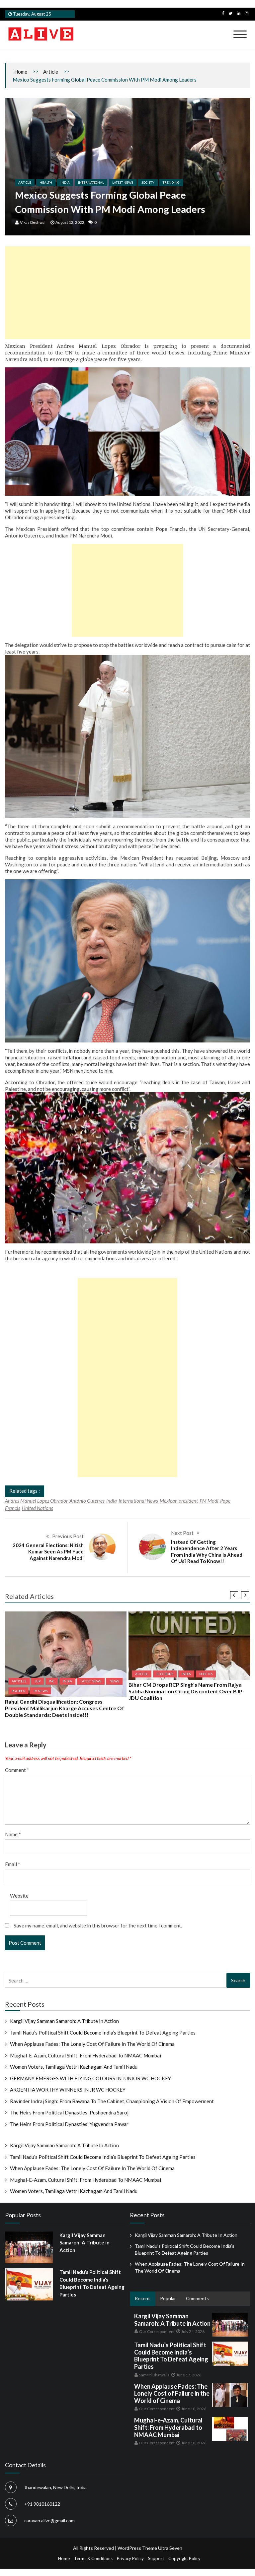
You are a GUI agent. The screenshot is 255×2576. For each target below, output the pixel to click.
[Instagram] (247, 13)
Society (148, 182)
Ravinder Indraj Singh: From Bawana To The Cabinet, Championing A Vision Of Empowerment (112, 2101)
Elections (165, 1674)
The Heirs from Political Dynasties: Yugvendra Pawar (69, 2124)
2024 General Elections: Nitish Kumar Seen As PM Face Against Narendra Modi (48, 1552)
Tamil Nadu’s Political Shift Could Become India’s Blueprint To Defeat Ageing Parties (103, 2033)
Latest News (123, 182)
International (91, 182)
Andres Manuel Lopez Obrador (36, 1501)
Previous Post (68, 1536)
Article (51, 72)
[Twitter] (230, 13)
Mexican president (179, 1501)
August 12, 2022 (70, 222)
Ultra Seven (170, 2548)
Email (13, 1864)
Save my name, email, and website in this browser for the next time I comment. (98, 1925)
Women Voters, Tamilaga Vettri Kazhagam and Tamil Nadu (74, 2067)
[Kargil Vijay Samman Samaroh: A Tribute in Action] (29, 2247)
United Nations (38, 1508)
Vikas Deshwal (33, 222)
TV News (40, 1691)
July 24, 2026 (193, 2331)
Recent (142, 2298)
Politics (18, 1691)
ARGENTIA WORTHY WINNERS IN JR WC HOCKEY (68, 2090)
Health (46, 182)
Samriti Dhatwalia (154, 2375)
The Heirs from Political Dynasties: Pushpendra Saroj (69, 2112)
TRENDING (171, 182)
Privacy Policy (130, 2558)
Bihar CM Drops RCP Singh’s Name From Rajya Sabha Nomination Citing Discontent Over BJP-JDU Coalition (186, 1691)
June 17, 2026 (189, 2375)
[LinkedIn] (239, 13)
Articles (19, 1681)
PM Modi (209, 1501)
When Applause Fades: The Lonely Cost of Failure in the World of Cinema (92, 2044)
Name (13, 1834)
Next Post (182, 1533)
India (65, 182)
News (114, 1681)
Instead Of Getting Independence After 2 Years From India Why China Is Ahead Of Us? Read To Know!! (207, 1552)
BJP (38, 1681)
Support (156, 2558)
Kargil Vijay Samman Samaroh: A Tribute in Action (64, 2021)
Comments (197, 2298)
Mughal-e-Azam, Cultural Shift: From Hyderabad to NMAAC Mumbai (85, 2055)
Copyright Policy (184, 2558)
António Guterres (87, 1501)
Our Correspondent (157, 2331)
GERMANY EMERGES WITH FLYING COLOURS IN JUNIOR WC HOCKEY (90, 2078)
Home (21, 72)
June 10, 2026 (194, 2409)
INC (52, 1681)
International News (138, 1501)
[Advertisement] (127, 293)
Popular (168, 2298)
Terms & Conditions (93, 2558)
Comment (17, 1770)
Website (19, 1896)
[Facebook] (223, 13)
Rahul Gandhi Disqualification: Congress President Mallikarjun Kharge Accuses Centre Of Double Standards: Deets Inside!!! (65, 1708)
